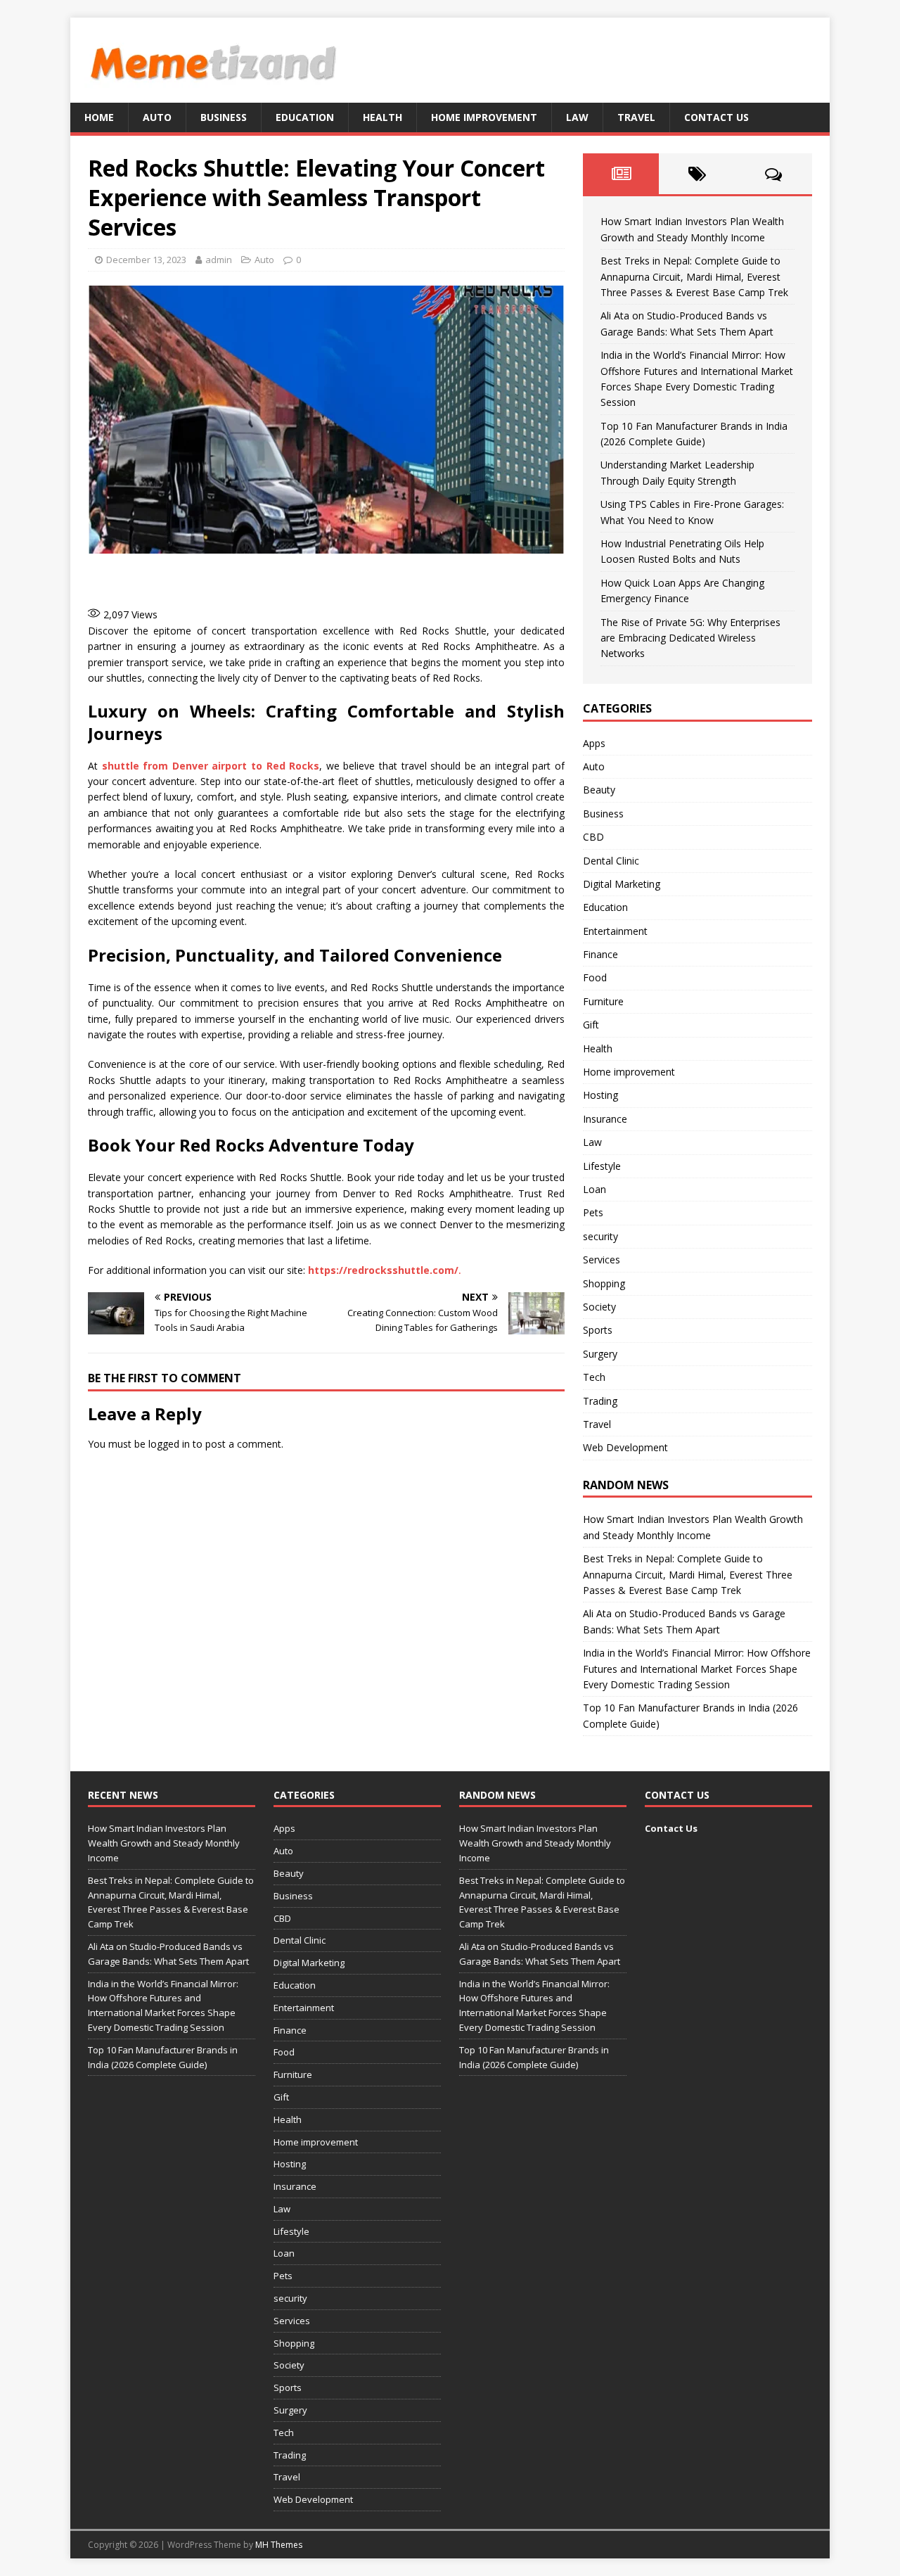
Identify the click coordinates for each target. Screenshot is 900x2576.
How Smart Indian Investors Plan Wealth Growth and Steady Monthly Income (164, 1843)
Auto (157, 117)
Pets (593, 1212)
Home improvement (484, 117)
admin (219, 260)
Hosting (600, 1095)
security (600, 1236)
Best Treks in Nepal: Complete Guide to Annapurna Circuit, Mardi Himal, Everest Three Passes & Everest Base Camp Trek (694, 276)
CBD (593, 837)
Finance (600, 954)
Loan (594, 1189)
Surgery (600, 1354)
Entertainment (615, 931)
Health (382, 117)
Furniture (603, 1001)
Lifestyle (602, 1166)
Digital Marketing (622, 884)
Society (599, 1307)
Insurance (605, 1119)
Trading (600, 1401)
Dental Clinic (611, 861)
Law (577, 117)
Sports (598, 1330)
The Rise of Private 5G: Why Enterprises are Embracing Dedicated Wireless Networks (690, 638)
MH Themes (279, 2545)
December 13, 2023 (146, 260)
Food (595, 977)
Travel (636, 117)
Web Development (625, 1447)
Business (224, 117)
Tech (594, 1377)
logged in (169, 1444)
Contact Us (716, 117)
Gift (591, 1025)
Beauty (599, 790)
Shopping (604, 1283)
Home (99, 117)
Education (305, 117)
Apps (594, 743)
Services (602, 1260)
